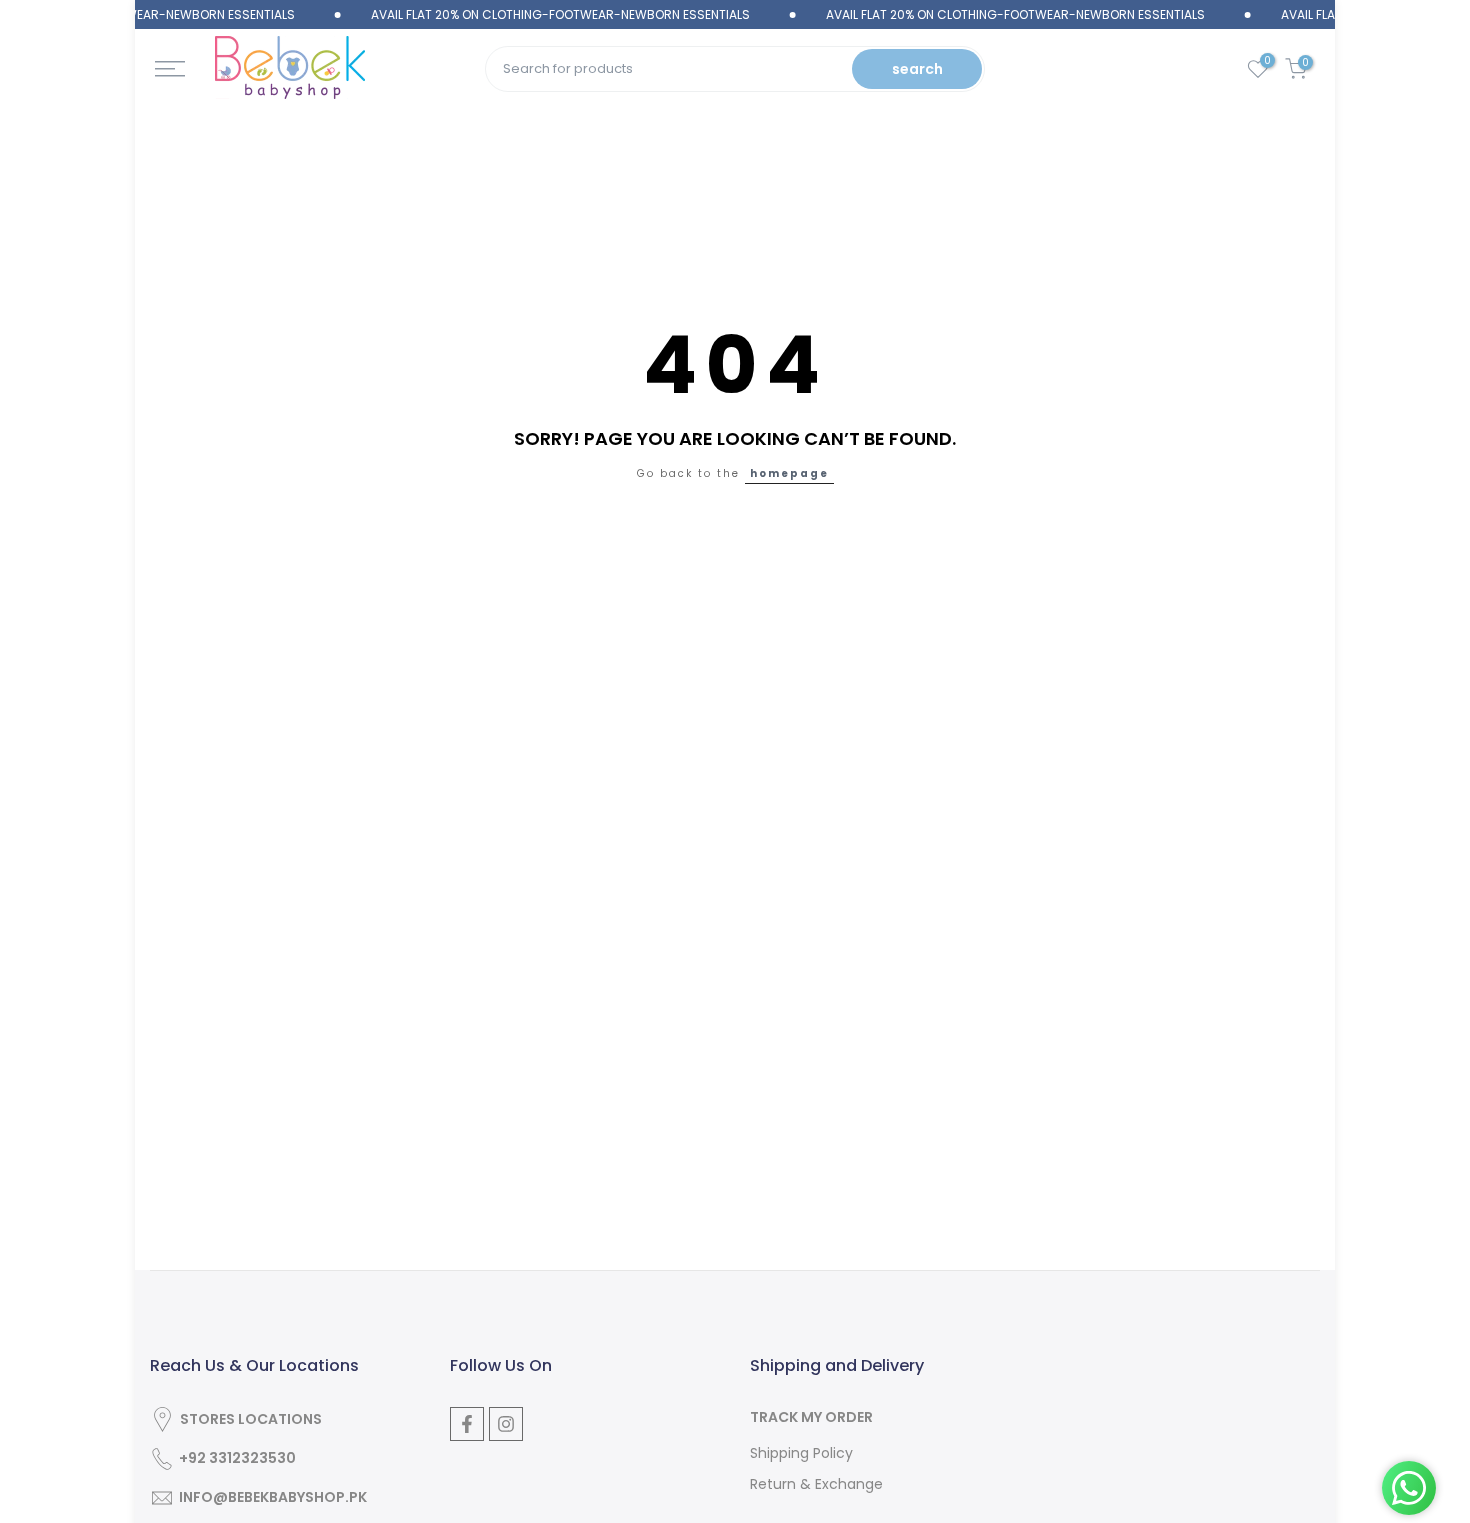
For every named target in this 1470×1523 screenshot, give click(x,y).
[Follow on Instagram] (506, 1424)
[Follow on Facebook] (467, 1424)
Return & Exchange (816, 1484)
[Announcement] (533, 15)
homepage (789, 473)
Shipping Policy (801, 1453)
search (917, 69)
